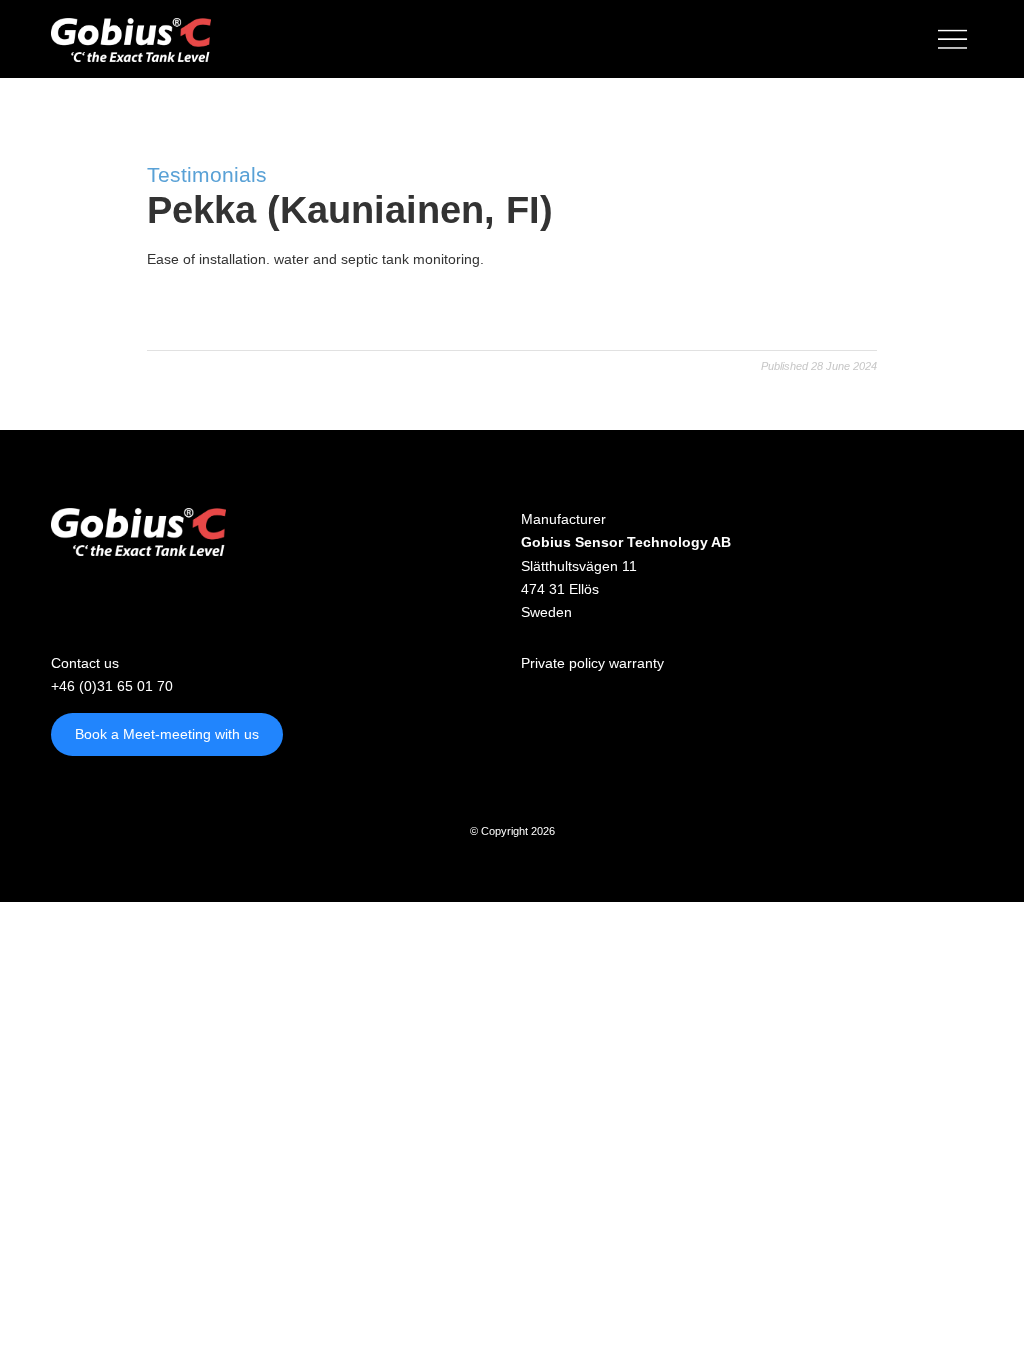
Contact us (85, 663)
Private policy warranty (592, 663)
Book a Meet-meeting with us (167, 734)
